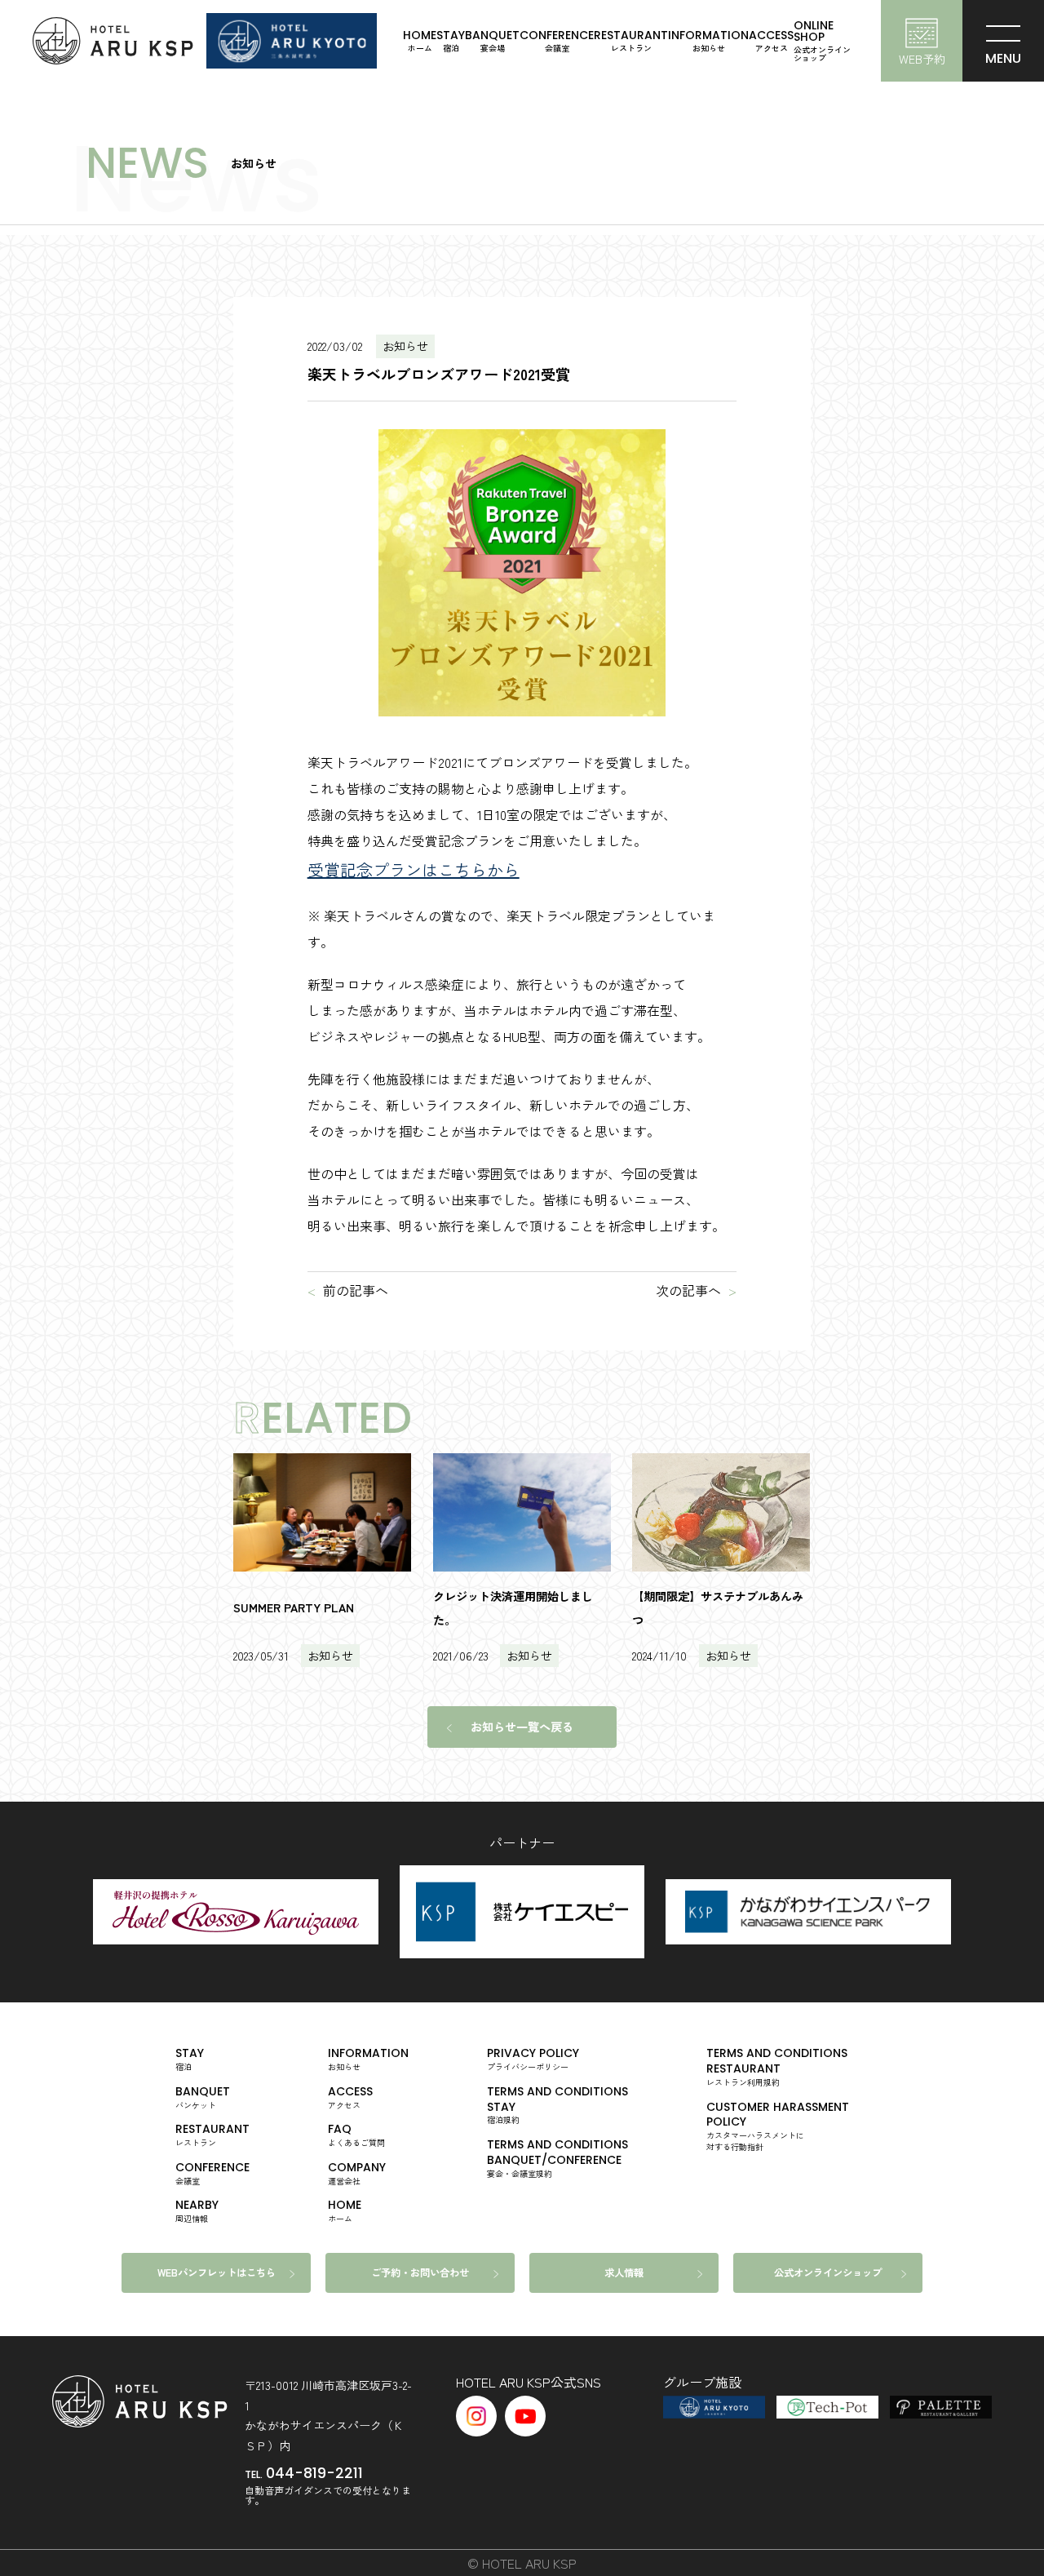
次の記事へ (688, 1290)
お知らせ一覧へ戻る (522, 1727)
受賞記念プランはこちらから (414, 869)
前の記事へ (356, 1290)
